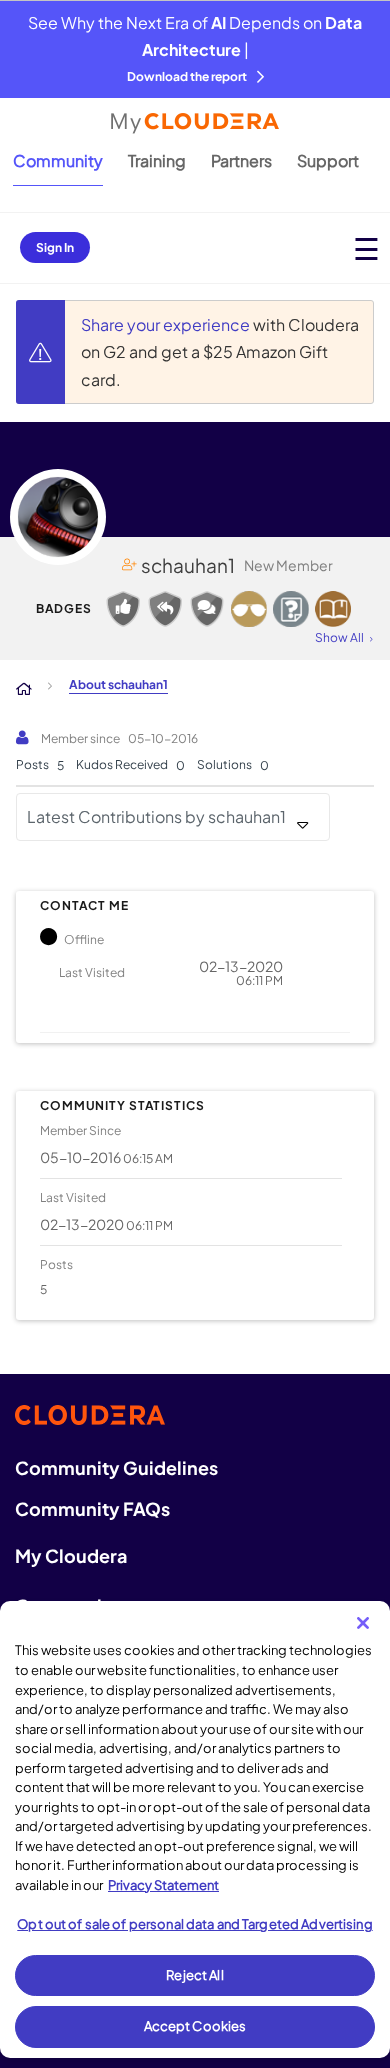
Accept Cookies (195, 2026)
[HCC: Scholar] (333, 609)
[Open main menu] (366, 248)
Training (157, 160)
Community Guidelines (116, 1467)
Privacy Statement (163, 1885)
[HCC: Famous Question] (249, 609)
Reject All (194, 1975)
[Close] (363, 1623)
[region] (195, 1829)
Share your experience (167, 324)
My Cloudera (71, 1555)
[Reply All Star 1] (165, 609)
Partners (241, 160)
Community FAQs (92, 1508)
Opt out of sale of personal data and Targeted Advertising (194, 1924)
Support (328, 160)
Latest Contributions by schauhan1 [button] (156, 816)
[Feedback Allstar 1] (123, 609)
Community (58, 160)
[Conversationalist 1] (207, 609)
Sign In (55, 247)
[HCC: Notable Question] (291, 609)
